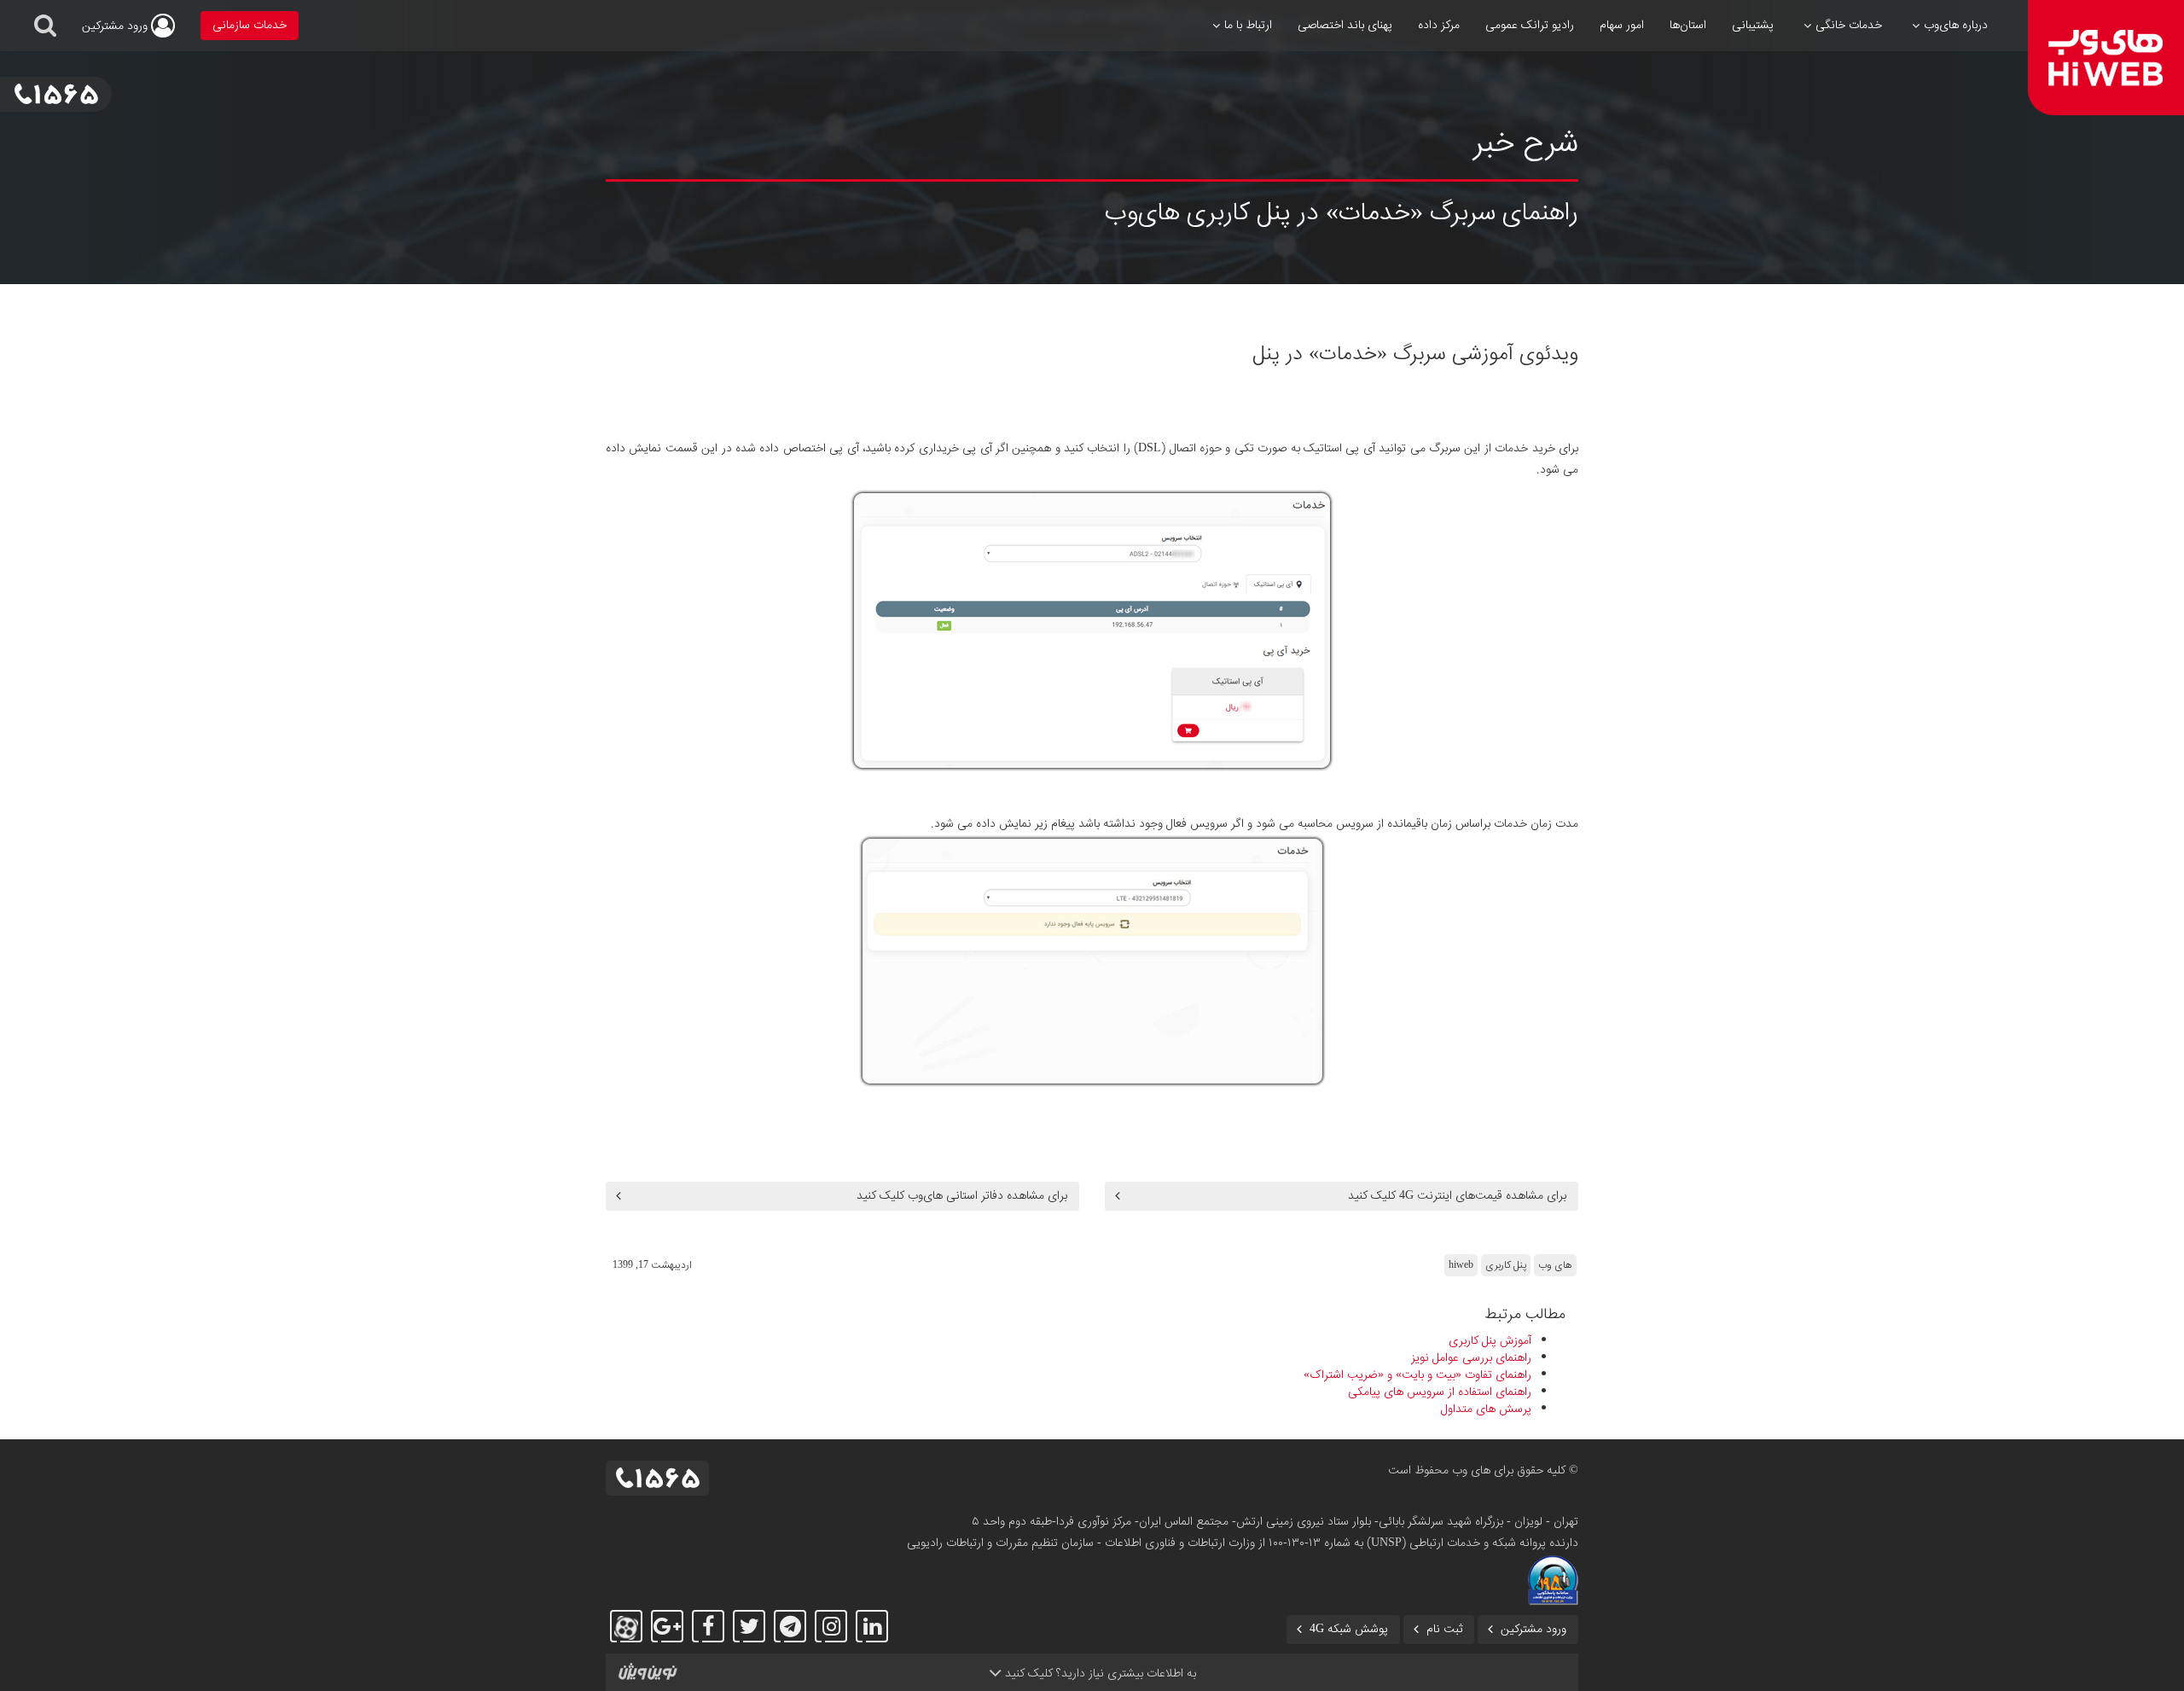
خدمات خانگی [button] (1849, 26)
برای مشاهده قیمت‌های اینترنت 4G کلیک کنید (1457, 1196)
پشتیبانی (1753, 26)
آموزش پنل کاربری (1490, 1341)
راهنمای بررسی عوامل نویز (1471, 1358)
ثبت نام (1444, 1630)
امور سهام (1622, 26)
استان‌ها (1688, 26)
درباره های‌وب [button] (1956, 26)
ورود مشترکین (1533, 1630)
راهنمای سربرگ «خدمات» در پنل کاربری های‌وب (1341, 214)
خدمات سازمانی (250, 26)
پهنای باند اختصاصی (1345, 26)
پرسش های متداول (1486, 1409)
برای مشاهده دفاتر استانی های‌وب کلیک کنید (962, 1196)
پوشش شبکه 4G (1349, 1630)
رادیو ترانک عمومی (1530, 26)
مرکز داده (1439, 26)
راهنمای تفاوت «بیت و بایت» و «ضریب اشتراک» (1417, 1375)
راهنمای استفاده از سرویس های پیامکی (1440, 1392)
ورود (116, 26)
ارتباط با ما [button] (1248, 26)
